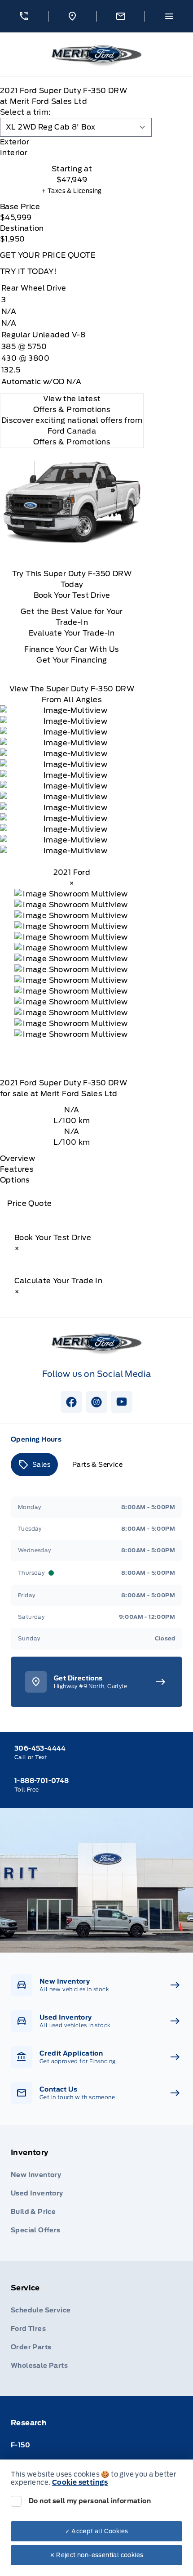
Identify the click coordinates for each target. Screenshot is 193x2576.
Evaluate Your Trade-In (72, 633)
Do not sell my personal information (90, 2501)
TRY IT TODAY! (28, 271)
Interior (14, 153)
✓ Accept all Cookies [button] (97, 2531)
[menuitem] (96, 2193)
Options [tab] (15, 1180)
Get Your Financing (72, 660)
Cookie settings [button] (80, 2482)
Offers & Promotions (72, 442)
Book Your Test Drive (72, 595)
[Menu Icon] (169, 16)
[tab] (72, 142)
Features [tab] (17, 1169)
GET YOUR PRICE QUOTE (48, 255)
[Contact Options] (121, 16)
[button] (24, 16)
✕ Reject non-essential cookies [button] (97, 2555)
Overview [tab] (18, 1158)
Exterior (15, 142)
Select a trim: (25, 112)
